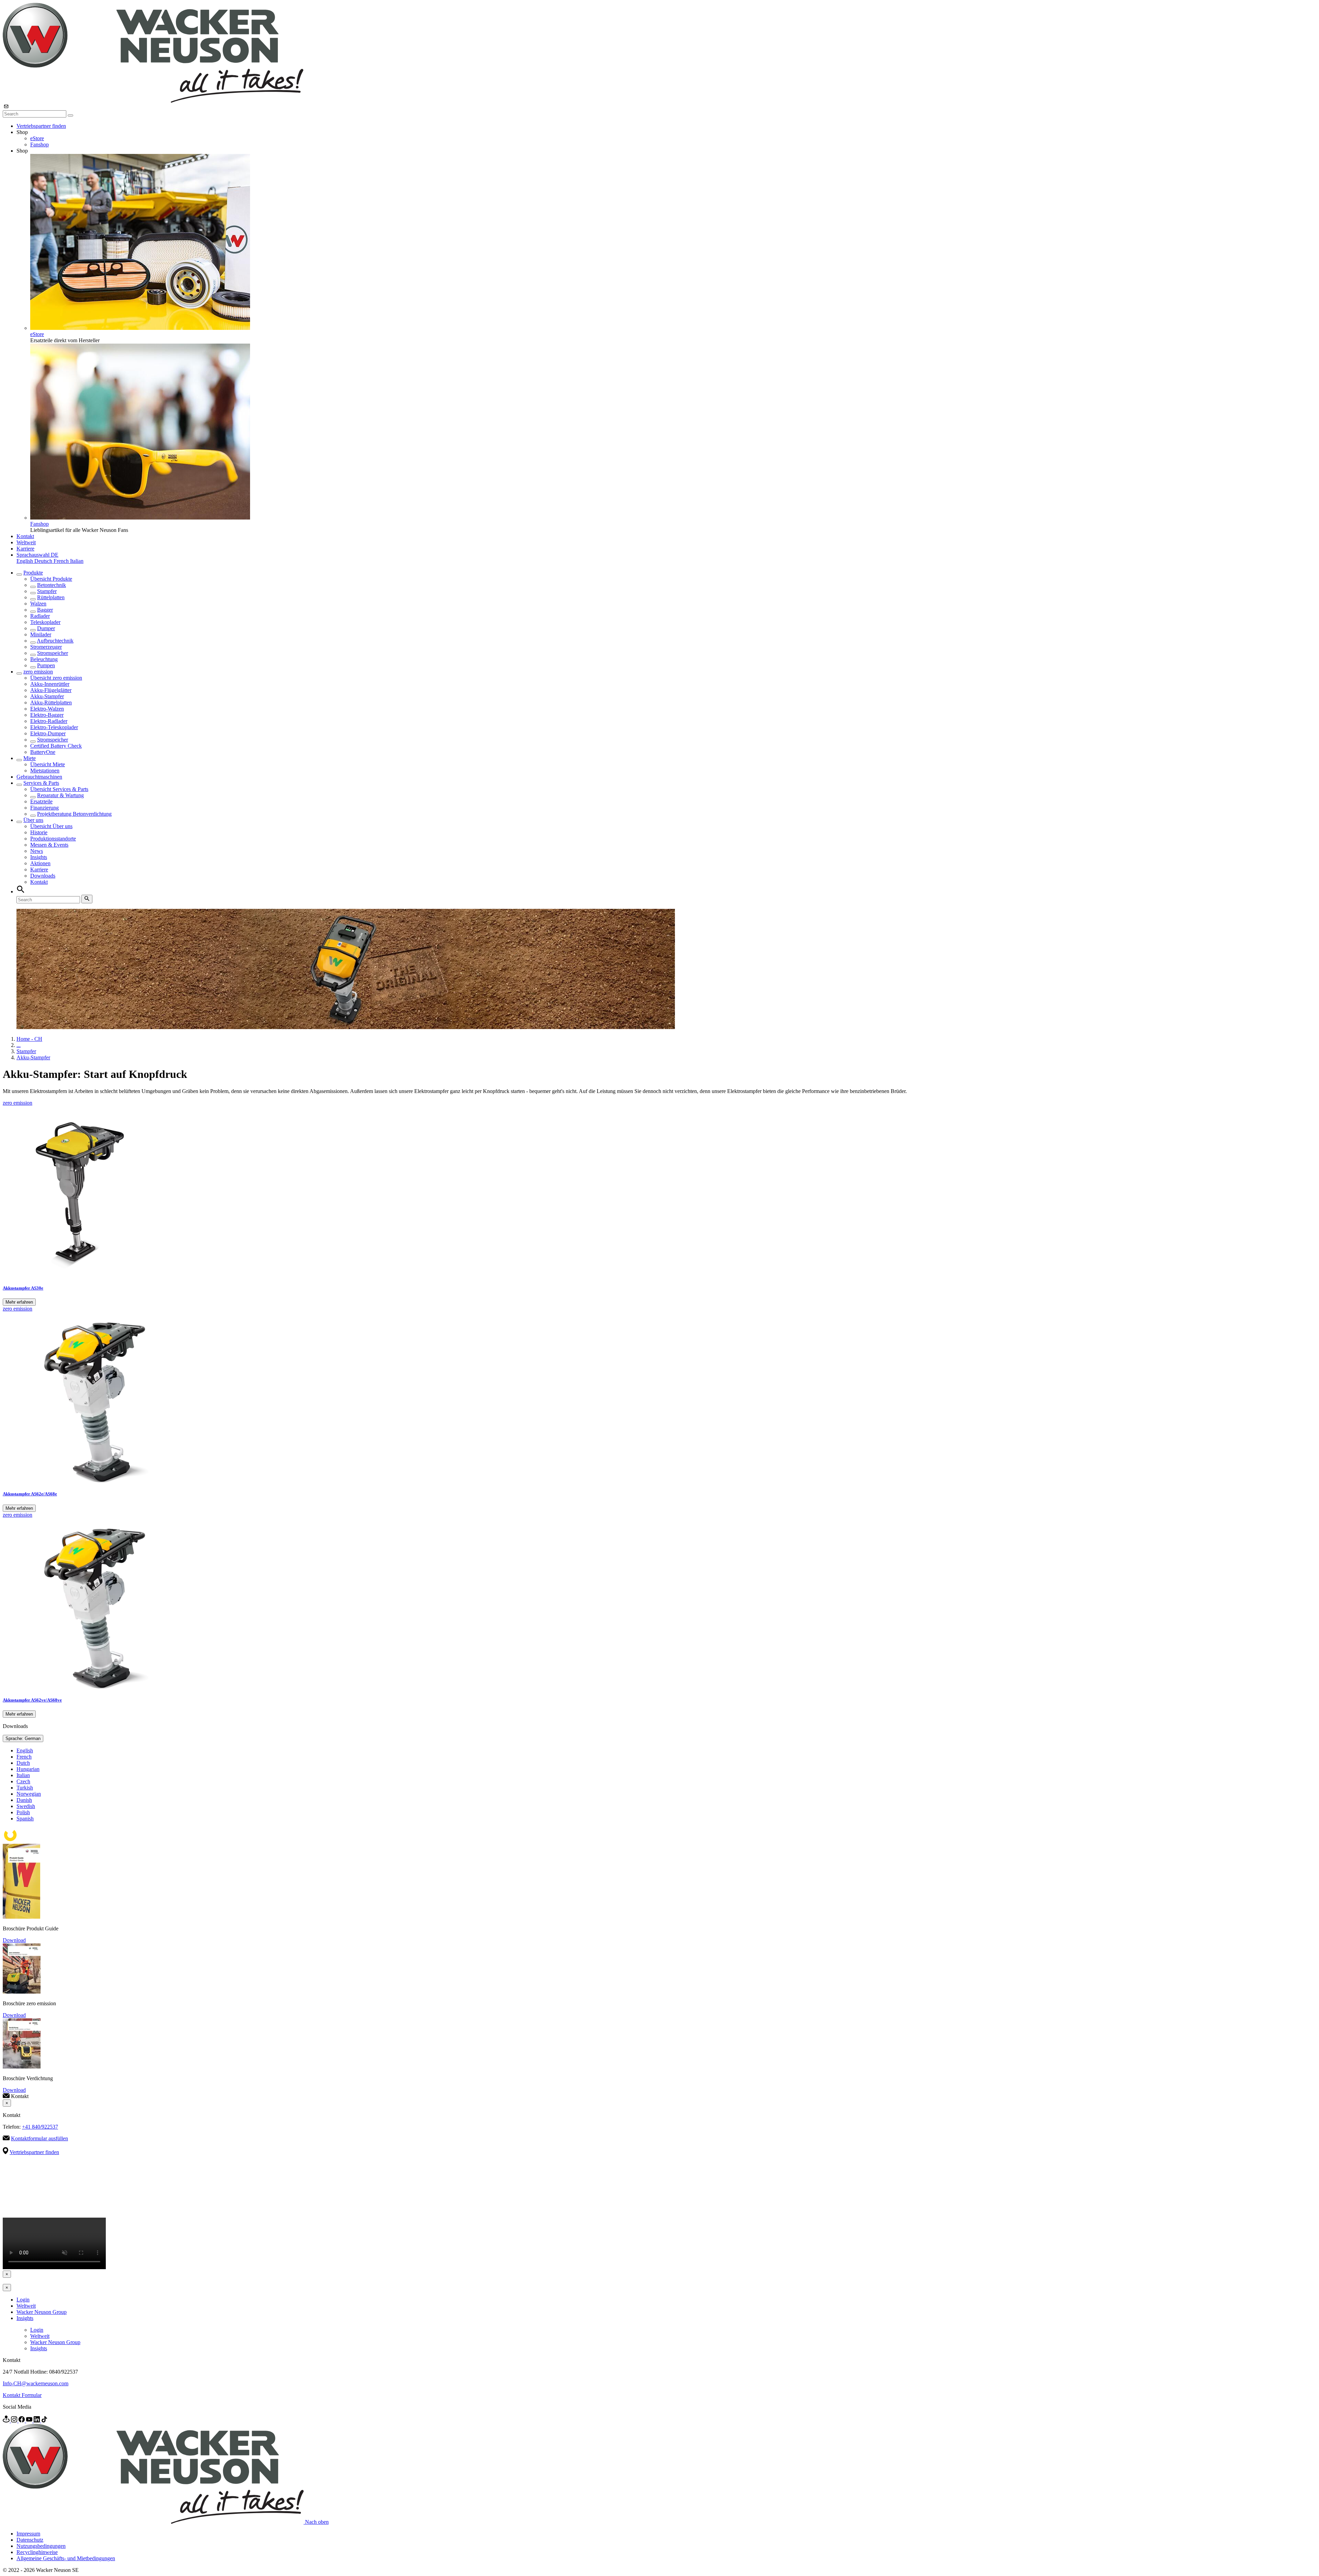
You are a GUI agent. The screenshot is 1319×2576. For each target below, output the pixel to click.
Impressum (28, 2534)
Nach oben (317, 2522)
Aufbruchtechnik (55, 641)
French (62, 561)
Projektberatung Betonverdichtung (74, 814)
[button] (37, 555)
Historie (39, 832)
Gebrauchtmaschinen (39, 777)
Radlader (40, 616)
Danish (24, 1800)
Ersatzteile (41, 801)
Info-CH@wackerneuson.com (36, 2383)
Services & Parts (41, 783)
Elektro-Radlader (49, 721)
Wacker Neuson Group (42, 2312)
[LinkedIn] (37, 2421)
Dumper (46, 628)
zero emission (38, 672)
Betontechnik (52, 585)
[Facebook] (22, 2421)
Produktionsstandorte (53, 839)
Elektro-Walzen (47, 709)
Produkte (33, 573)
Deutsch (44, 561)
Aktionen (40, 863)
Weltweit (26, 542)
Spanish (25, 1819)
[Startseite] (153, 101)
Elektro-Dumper (48, 733)
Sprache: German (23, 1738)
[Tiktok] (44, 2421)
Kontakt (25, 536)
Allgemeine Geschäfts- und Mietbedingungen (66, 2558)
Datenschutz (30, 2540)
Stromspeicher (53, 653)
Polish (23, 1812)
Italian (77, 561)
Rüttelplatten (51, 597)
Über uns (33, 820)
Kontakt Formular (22, 2395)
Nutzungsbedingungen (41, 2546)
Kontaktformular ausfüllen (40, 2138)
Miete (30, 758)
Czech (23, 1781)
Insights (39, 857)
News (37, 851)
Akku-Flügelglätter (51, 690)
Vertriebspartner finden (41, 126)
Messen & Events (49, 845)
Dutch (23, 1763)
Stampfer (47, 591)
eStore (37, 138)
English (25, 561)
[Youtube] (30, 2421)
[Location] (7, 2421)
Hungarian (28, 1769)
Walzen (38, 604)
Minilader (41, 634)
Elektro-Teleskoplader (54, 727)
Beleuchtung (44, 659)
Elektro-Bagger (47, 715)
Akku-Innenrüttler (50, 684)
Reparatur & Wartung (60, 795)
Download (14, 1940)
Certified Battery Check (56, 746)
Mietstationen (45, 771)
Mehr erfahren (19, 1302)
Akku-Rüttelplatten (51, 702)
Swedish (26, 1806)
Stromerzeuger (46, 647)
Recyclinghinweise (37, 2552)
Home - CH (29, 1039)
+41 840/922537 (40, 2127)
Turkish (25, 1788)
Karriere (25, 549)
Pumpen (46, 665)
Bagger (45, 610)
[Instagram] (15, 2421)
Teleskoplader (45, 622)
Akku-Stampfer (47, 696)
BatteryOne (43, 752)
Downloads (43, 876)
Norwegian (29, 1794)
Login (23, 2300)
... (19, 1045)
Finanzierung (44, 808)
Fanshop (40, 144)
